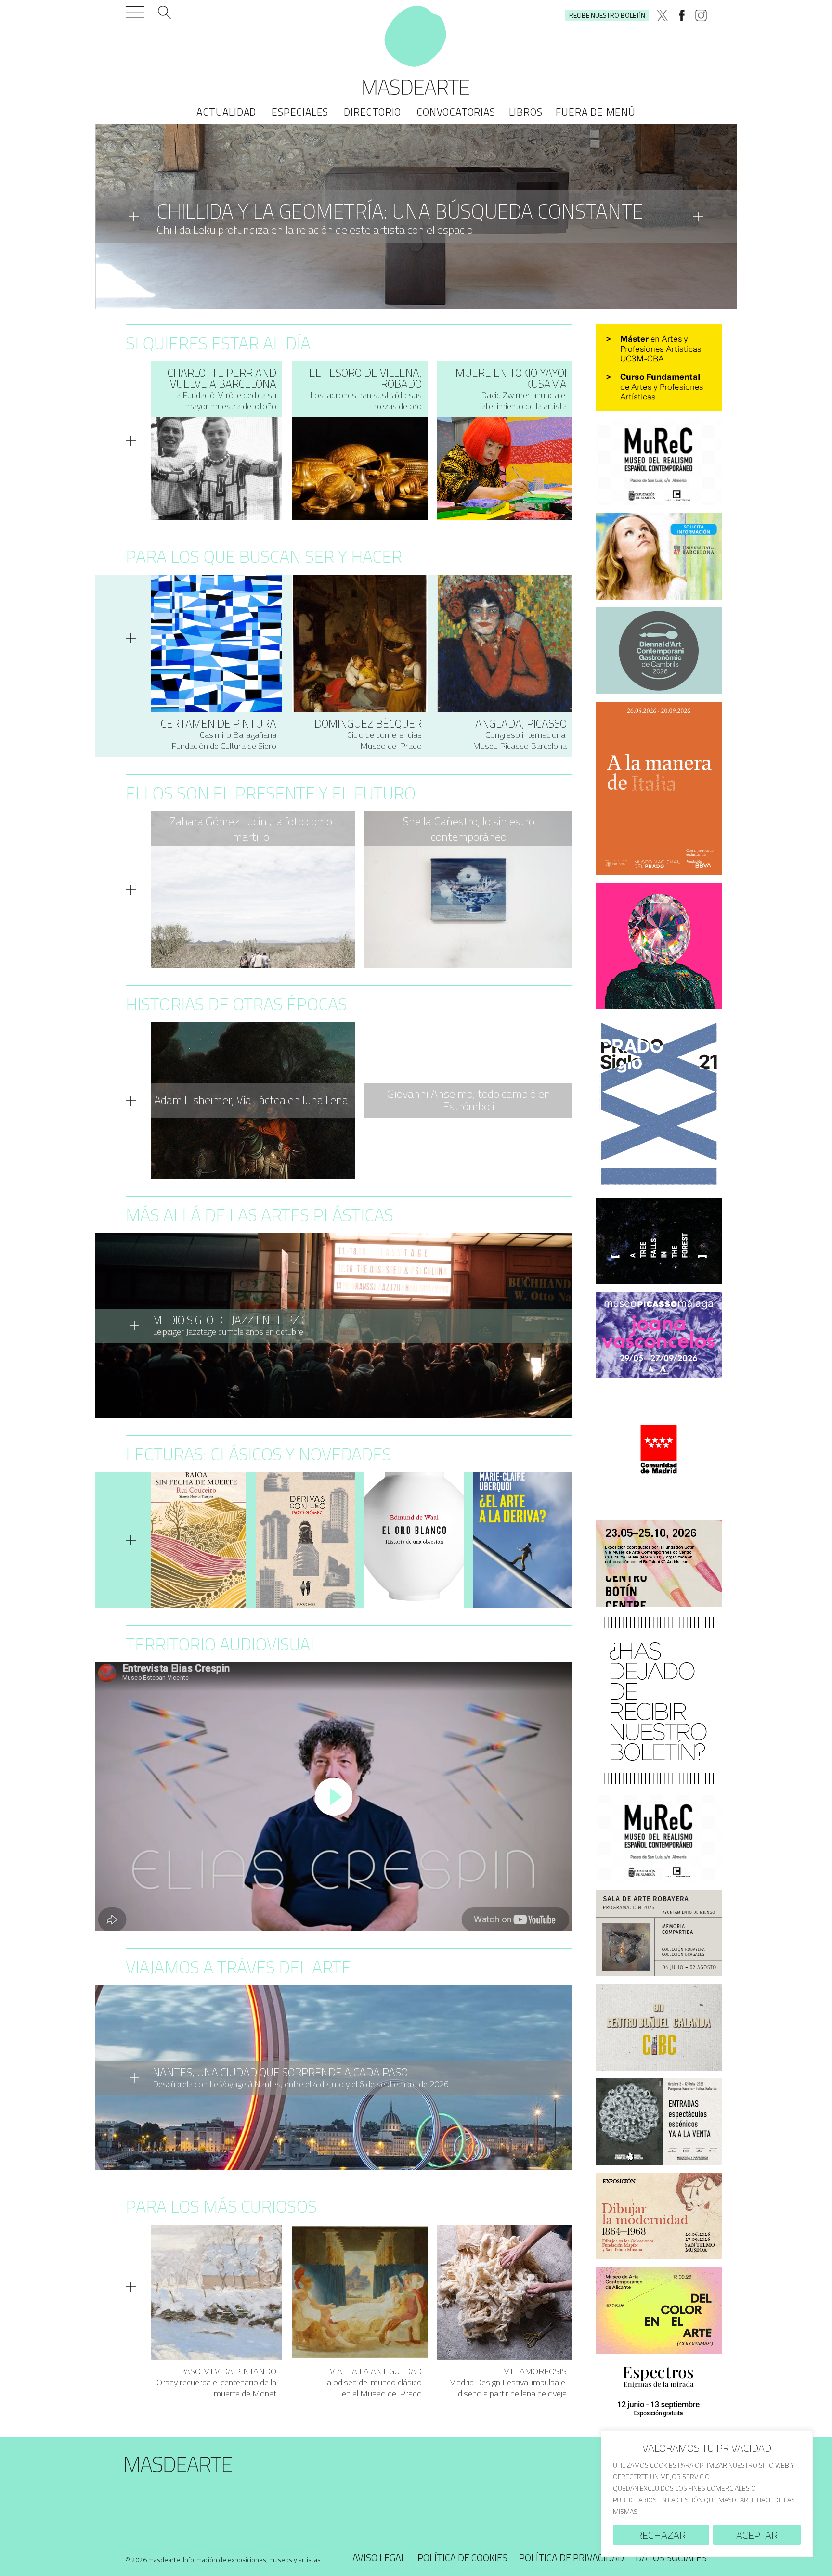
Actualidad (226, 112)
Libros (526, 112)
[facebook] (682, 15)
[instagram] (701, 15)
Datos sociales (671, 2557)
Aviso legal (379, 2557)
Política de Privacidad (572, 2557)
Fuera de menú (595, 112)
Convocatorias (456, 112)
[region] (707, 2493)
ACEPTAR (757, 2535)
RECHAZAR (661, 2535)
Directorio (372, 112)
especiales (300, 112)
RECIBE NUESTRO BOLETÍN (607, 15)
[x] (663, 15)
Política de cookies (462, 2557)
